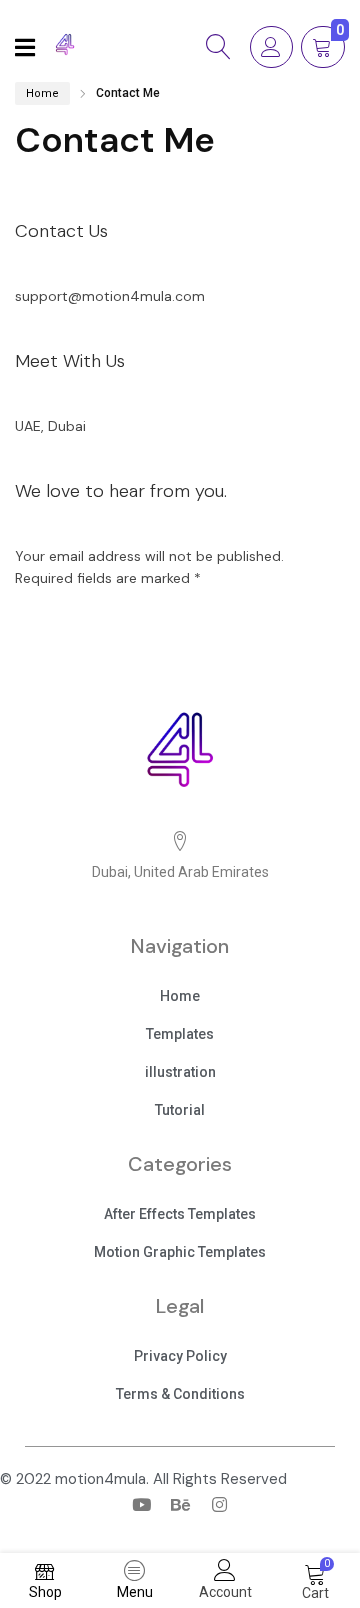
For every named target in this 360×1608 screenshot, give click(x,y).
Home (42, 93)
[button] (180, 998)
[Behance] (180, 1504)
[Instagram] (219, 1504)
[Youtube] (141, 1504)
